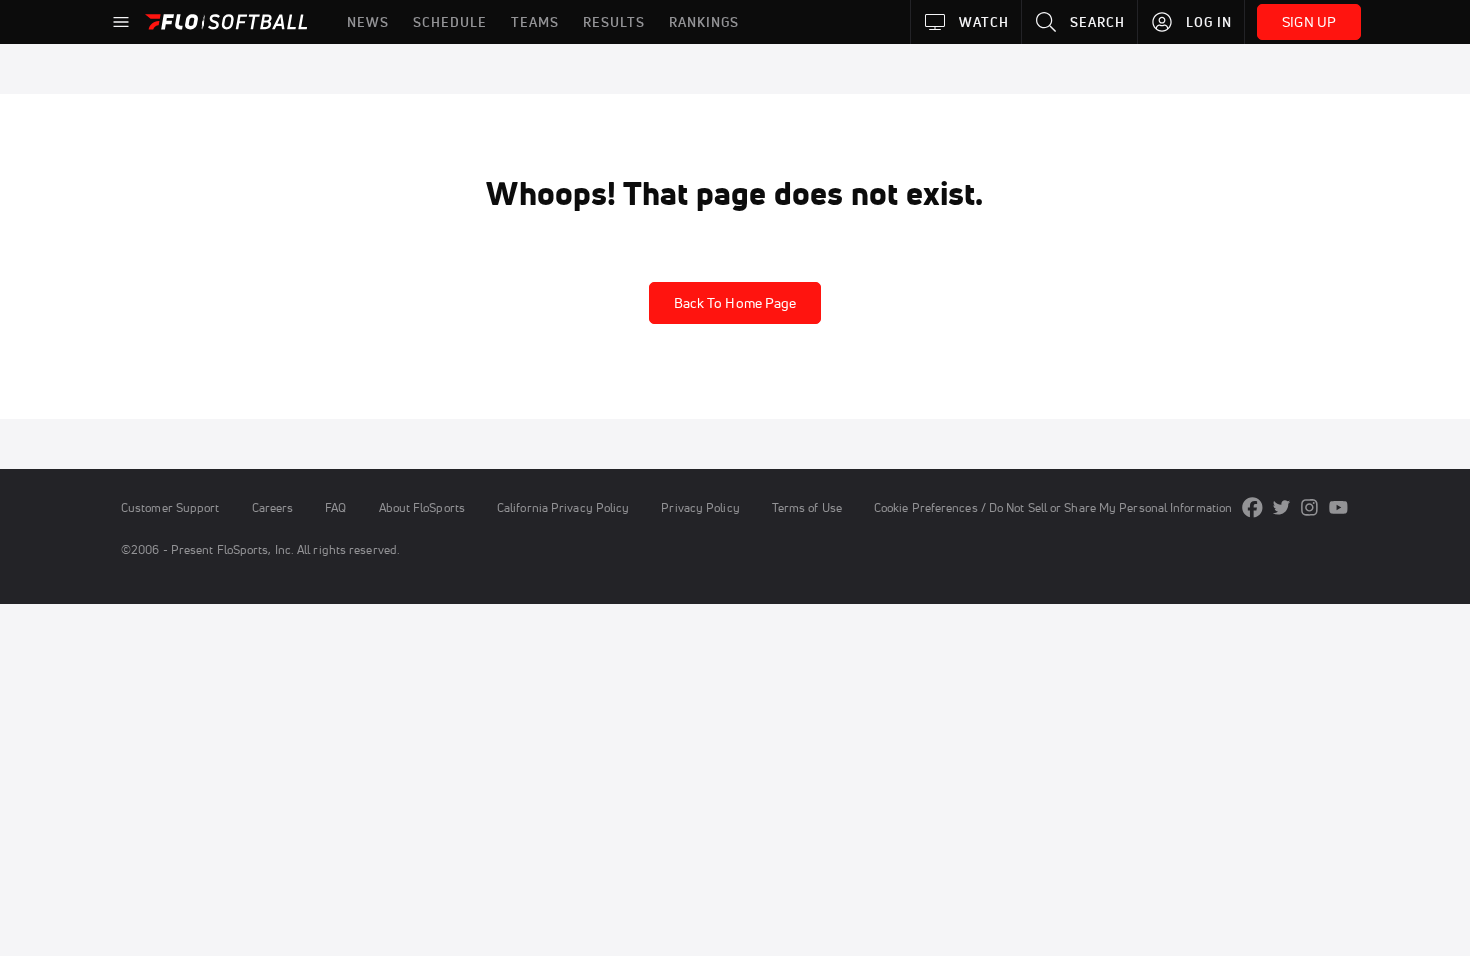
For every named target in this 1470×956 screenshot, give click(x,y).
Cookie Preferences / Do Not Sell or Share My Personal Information (1053, 507)
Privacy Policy (700, 507)
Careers (273, 507)
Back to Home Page (735, 303)
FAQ (335, 507)
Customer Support (170, 507)
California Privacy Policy (563, 507)
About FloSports (422, 507)
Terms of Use (807, 507)
